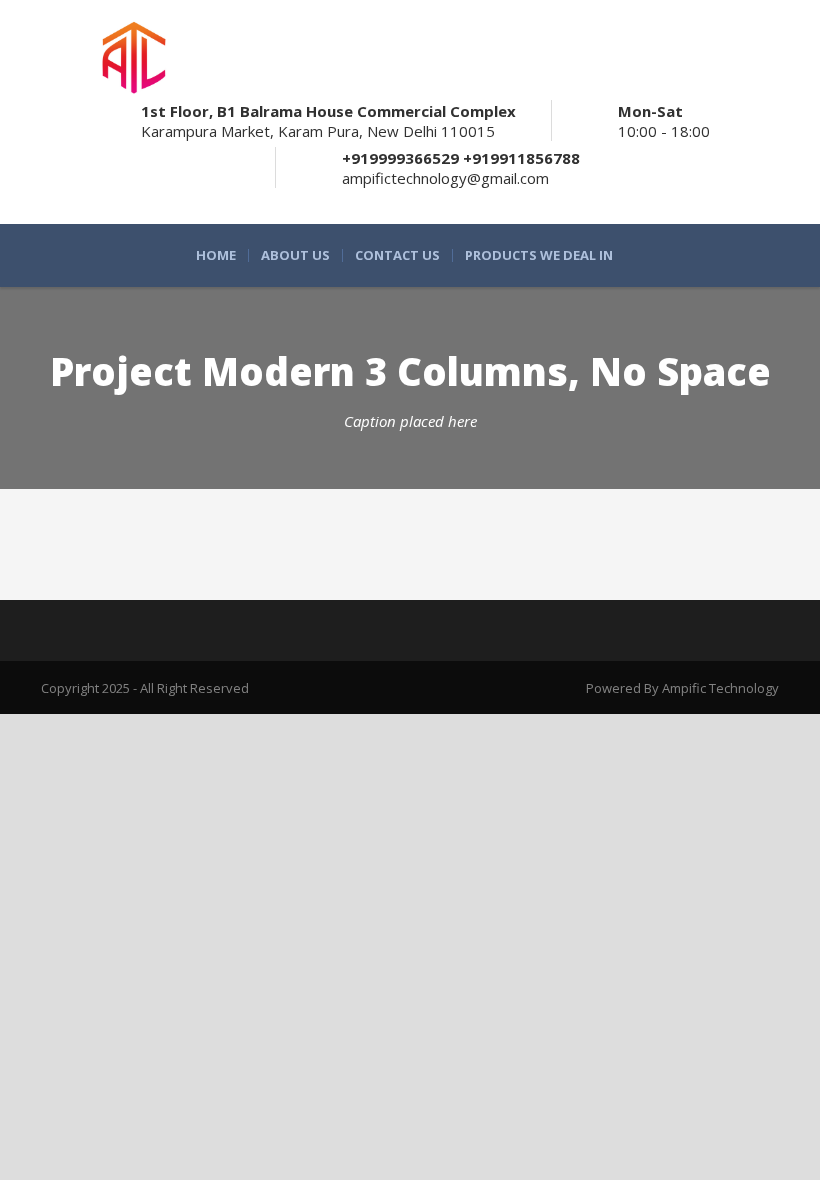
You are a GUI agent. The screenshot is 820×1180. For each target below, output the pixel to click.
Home (216, 255)
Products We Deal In (539, 255)
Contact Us (397, 255)
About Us (295, 255)
